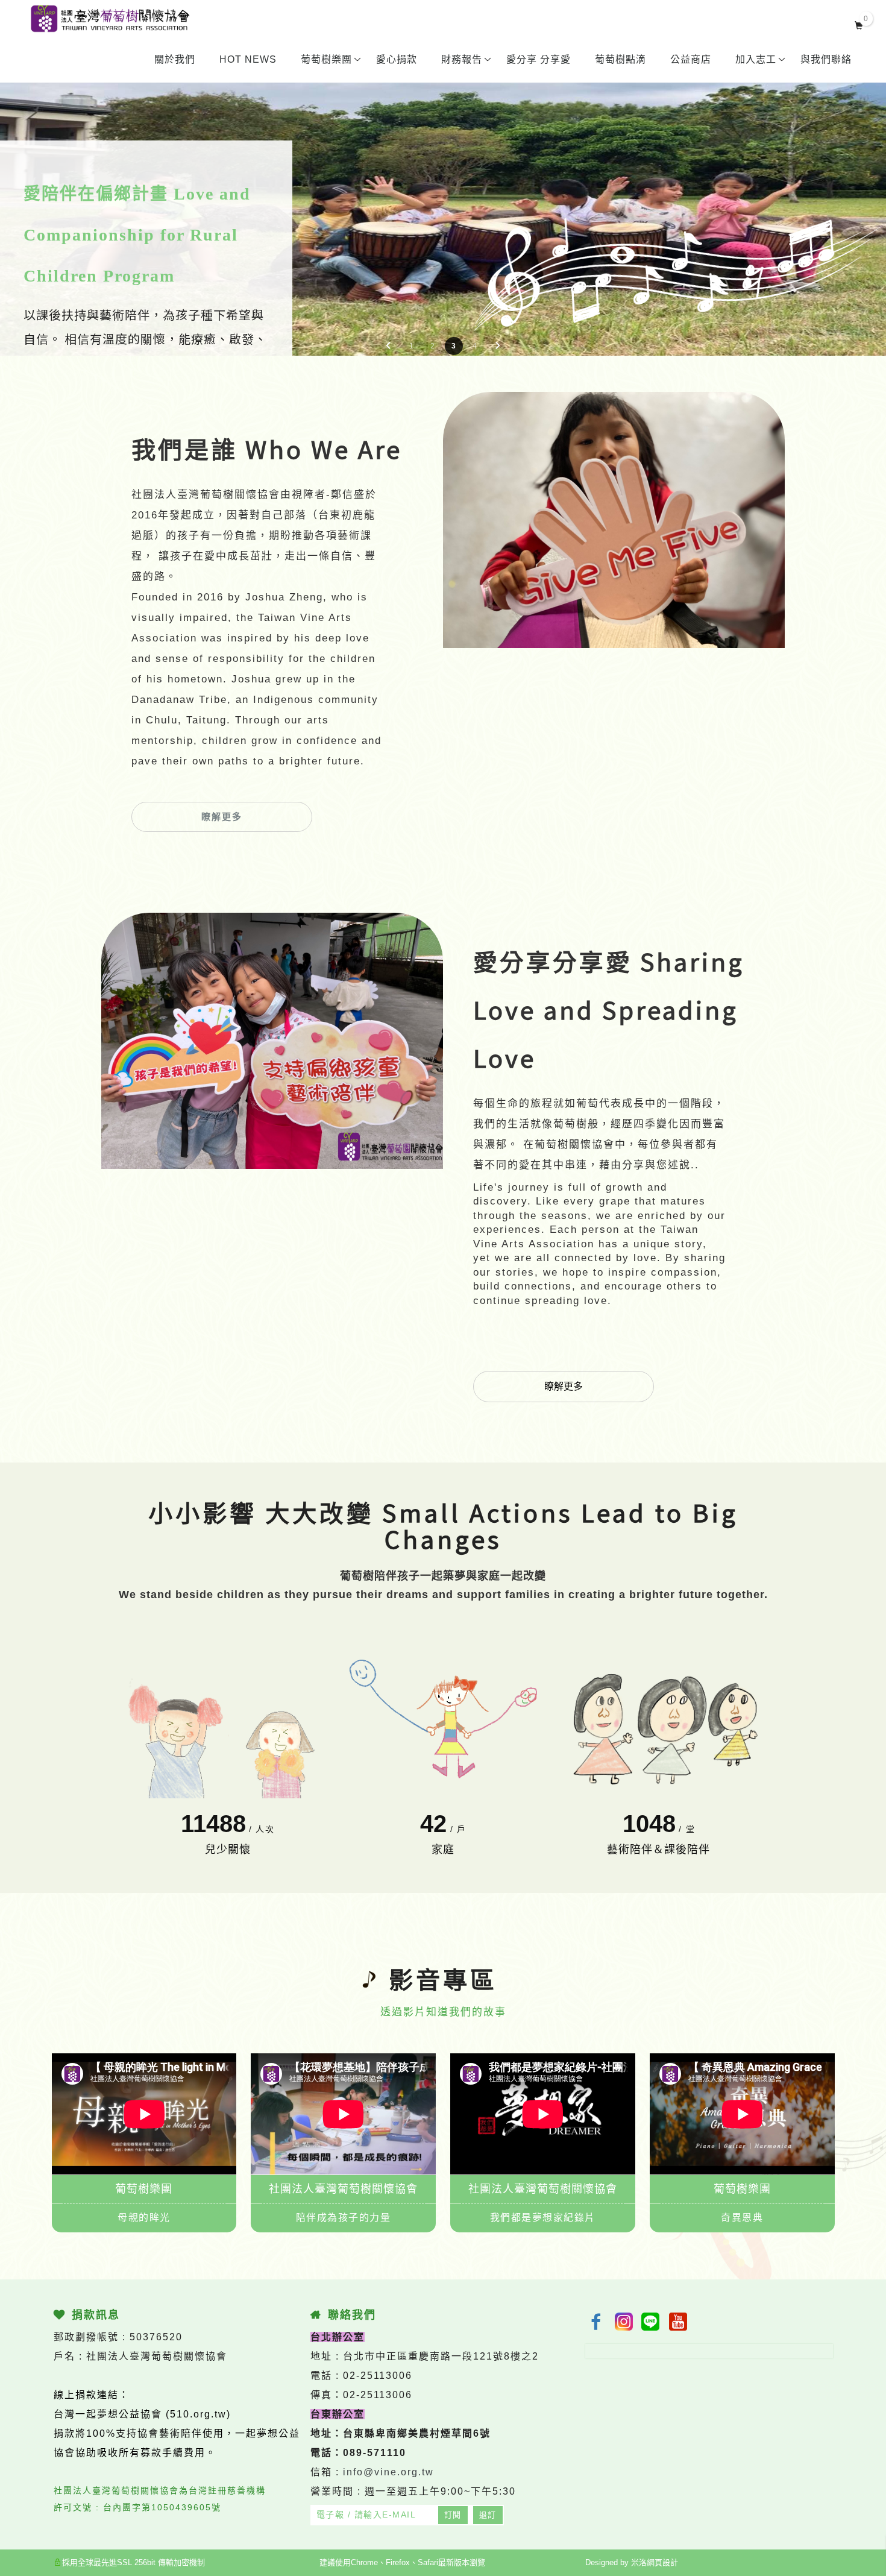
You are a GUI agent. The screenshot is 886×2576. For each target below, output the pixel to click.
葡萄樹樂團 (326, 59)
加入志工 (756, 59)
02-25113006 (378, 2376)
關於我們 (175, 59)
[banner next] (498, 345)
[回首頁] (110, 19)
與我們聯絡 (826, 59)
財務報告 (462, 59)
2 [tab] (432, 346)
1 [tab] (411, 346)
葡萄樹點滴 (621, 59)
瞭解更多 (222, 817)
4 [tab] (475, 346)
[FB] (596, 2322)
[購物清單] (859, 24)
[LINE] (652, 2322)
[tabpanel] (443, 202)
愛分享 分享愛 (539, 59)
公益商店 (691, 59)
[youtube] (679, 2322)
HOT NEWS (248, 59)
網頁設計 (662, 2562)
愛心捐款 (397, 59)
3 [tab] (454, 346)
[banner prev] (388, 345)
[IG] (624, 2322)
